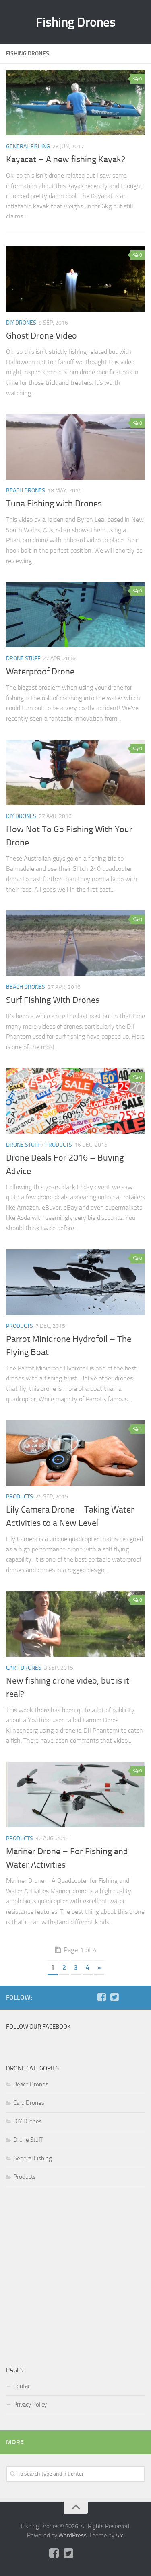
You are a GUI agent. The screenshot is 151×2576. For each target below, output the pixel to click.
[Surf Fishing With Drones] (75, 943)
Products (59, 1145)
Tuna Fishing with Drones (54, 504)
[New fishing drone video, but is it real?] (75, 1624)
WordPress (72, 2535)
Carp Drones (24, 1668)
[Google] (127, 1997)
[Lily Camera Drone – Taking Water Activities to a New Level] (75, 1453)
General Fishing (28, 146)
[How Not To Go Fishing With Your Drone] (75, 773)
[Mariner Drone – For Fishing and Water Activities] (75, 1795)
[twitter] (114, 1997)
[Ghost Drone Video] (75, 279)
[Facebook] (101, 1997)
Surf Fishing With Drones (53, 1000)
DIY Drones (21, 323)
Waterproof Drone (40, 672)
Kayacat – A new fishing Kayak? (66, 159)
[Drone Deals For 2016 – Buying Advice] (75, 1101)
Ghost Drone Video (41, 336)
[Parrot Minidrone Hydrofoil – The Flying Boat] (75, 1282)
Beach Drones (26, 491)
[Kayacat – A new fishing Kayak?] (75, 103)
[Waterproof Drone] (75, 615)
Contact (23, 2386)
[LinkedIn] (140, 1997)
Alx (119, 2535)
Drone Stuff (23, 658)
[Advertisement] (75, 2274)
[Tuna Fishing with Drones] (75, 447)
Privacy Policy (30, 2405)
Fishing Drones (75, 22)
